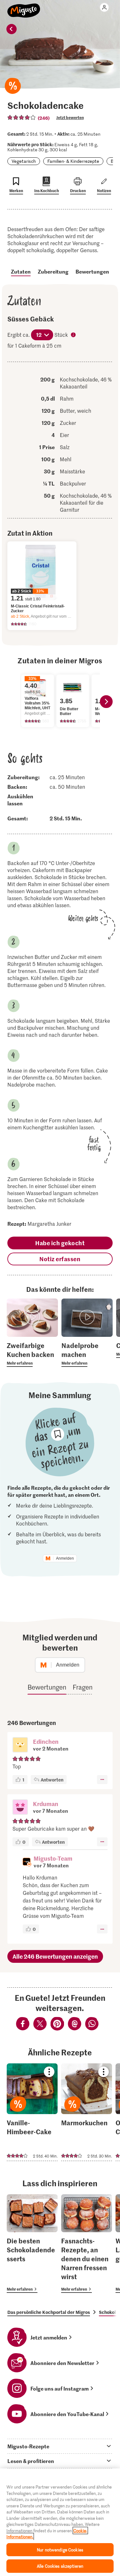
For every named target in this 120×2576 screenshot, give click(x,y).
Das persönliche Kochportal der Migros (49, 2312)
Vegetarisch (24, 161)
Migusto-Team (53, 1858)
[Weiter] (106, 702)
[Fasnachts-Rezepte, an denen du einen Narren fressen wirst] (87, 2244)
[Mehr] (102, 1780)
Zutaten (21, 271)
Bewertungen (92, 271)
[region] (60, 2522)
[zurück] (12, 29)
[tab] (60, 2446)
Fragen (83, 1687)
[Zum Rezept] (32, 2112)
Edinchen (46, 1741)
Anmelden (65, 1558)
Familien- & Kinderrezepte (73, 161)
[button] (20, 1745)
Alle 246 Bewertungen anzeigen (55, 1956)
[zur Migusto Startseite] (24, 7)
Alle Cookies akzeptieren (60, 2566)
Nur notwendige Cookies (60, 2550)
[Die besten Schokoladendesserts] (32, 2244)
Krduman (46, 1804)
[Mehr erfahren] (32, 1354)
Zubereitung (53, 271)
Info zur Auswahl (74, 335)
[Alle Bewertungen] (22, 117)
